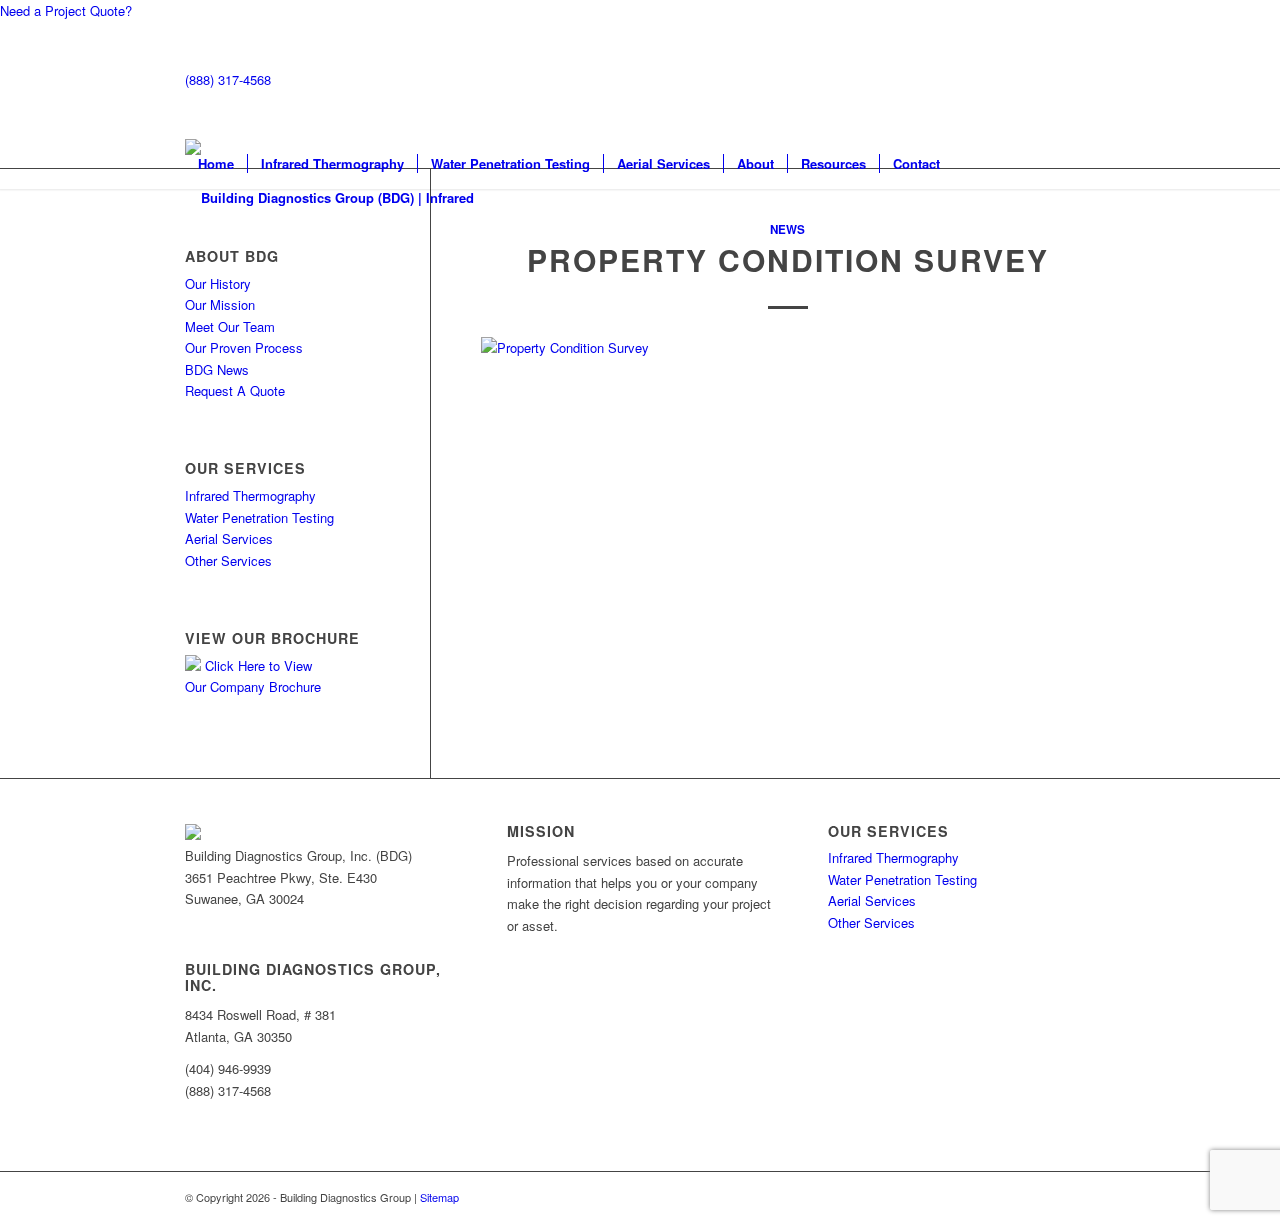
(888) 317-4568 (228, 79)
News (787, 229)
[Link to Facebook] (1050, 80)
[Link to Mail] (1020, 80)
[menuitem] (216, 164)
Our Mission (220, 304)
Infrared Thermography (250, 495)
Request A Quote (235, 390)
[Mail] (190, 919)
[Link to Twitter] (1080, 80)
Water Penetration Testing (259, 517)
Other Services (228, 560)
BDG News (217, 369)
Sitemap (439, 1197)
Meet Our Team (230, 326)
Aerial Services (229, 538)
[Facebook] (204, 919)
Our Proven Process (244, 347)
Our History (218, 283)
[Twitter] (218, 919)
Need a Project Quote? (66, 10)
